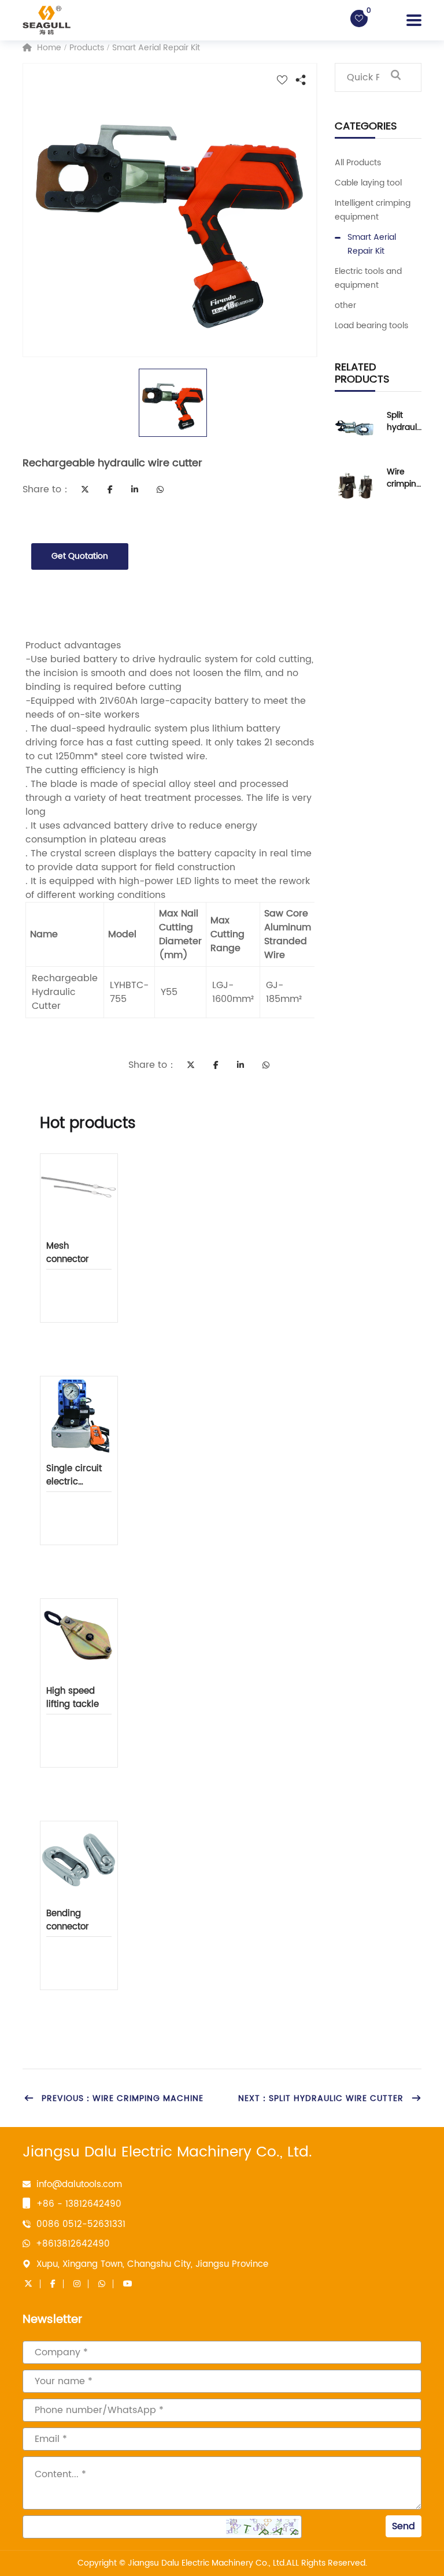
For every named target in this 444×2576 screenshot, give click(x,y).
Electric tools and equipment (368, 278)
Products (87, 48)
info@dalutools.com (79, 2185)
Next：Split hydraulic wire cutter (321, 2098)
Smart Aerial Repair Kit (156, 48)
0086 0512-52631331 (81, 2224)
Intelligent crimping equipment (373, 210)
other (345, 305)
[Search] (395, 77)
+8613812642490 (73, 2244)
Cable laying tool (368, 183)
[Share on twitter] (85, 489)
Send (404, 2526)
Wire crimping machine (404, 478)
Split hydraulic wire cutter (403, 421)
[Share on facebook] (110, 489)
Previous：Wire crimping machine (123, 2098)
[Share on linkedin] (135, 489)
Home (48, 48)
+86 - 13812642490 (79, 2204)
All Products (358, 163)
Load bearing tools (371, 326)
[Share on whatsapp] (160, 489)
